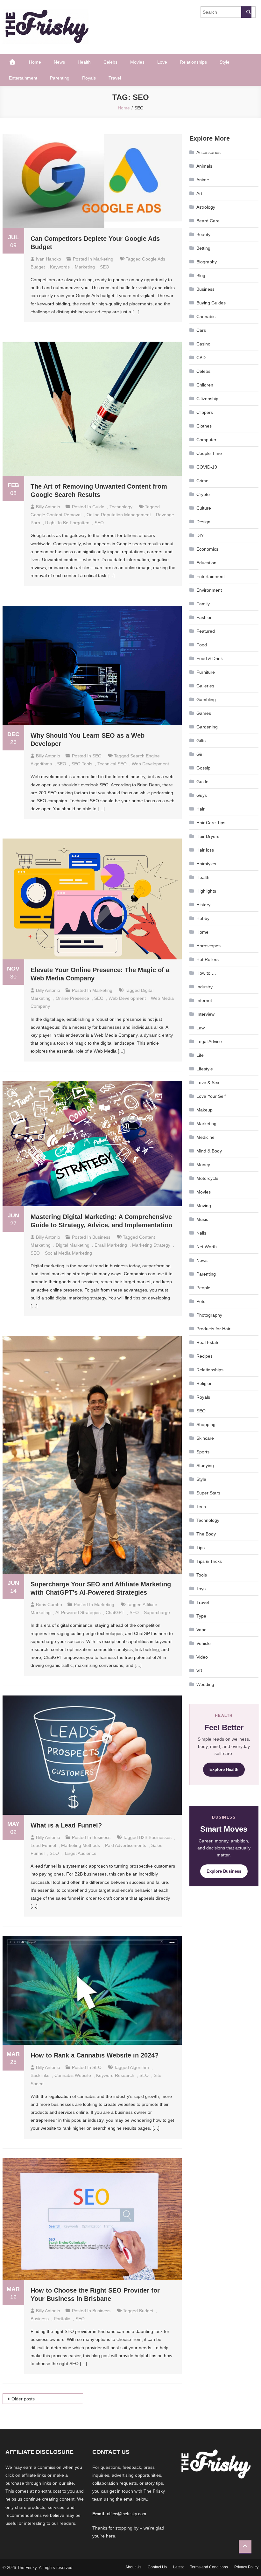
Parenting (60, 78)
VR (199, 1671)
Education (206, 563)
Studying (205, 1466)
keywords (60, 267)
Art (199, 193)
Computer (206, 440)
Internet (204, 1000)
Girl (200, 754)
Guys (202, 795)
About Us (133, 2567)
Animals (204, 166)
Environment (209, 590)
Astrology (206, 207)
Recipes (205, 1356)
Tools (202, 1575)
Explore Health (224, 1769)
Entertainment (23, 78)
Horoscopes (208, 946)
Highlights (206, 891)
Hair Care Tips (211, 823)
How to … (206, 973)
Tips (201, 1548)
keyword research (115, 2075)
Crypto (203, 494)
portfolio (62, 2319)
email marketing (111, 1245)
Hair (201, 809)
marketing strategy (151, 1245)
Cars (201, 330)
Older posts (23, 2399)
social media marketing (68, 1253)
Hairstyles (206, 864)
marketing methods (81, 1845)
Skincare (205, 1438)
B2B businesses (155, 1837)
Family (203, 604)
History (203, 905)
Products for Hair (213, 1329)
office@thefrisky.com (127, 2514)
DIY (200, 535)
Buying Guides (211, 303)
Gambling (206, 700)
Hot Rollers (208, 959)
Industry (205, 987)
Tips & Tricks (209, 1561)
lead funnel (43, 1845)
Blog (201, 275)
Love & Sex (208, 1083)
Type (201, 1616)
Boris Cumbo (49, 1605)
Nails (201, 1233)
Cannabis (206, 317)
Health (84, 62)
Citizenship (207, 399)
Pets (201, 1301)
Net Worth (207, 1247)
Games (204, 713)
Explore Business (224, 1871)
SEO (105, 267)
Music (202, 1219)
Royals (89, 78)
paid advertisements (126, 1845)
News (59, 62)
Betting (203, 248)
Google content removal (56, 515)
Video (202, 1657)
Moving (204, 1206)
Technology (121, 507)
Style (225, 62)
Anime (203, 180)
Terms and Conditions (209, 2567)
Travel (115, 78)
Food (202, 645)
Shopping (206, 1424)
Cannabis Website (73, 2075)
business (40, 2319)
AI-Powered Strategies (78, 1612)
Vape (201, 1630)
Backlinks (40, 2075)
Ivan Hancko (49, 259)
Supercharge (157, 1612)
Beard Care (208, 221)
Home (35, 62)
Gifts (201, 741)
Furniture (206, 672)
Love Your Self (211, 1096)
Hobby (203, 918)
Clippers (205, 412)
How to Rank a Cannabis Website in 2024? (95, 2055)
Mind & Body (209, 1151)
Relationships (193, 62)
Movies (137, 62)
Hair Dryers (208, 836)
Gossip (203, 768)
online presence (72, 998)
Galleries (205, 686)
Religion (205, 1383)
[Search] (246, 12)
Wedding (205, 1684)
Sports (203, 1452)
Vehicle (204, 1643)
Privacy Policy (246, 2567)
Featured (206, 631)
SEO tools (82, 764)
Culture (204, 508)
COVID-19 (207, 467)
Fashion (205, 617)
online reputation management (119, 515)
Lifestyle (205, 1069)
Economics (207, 549)
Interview (205, 1014)
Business (101, 1237)
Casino (203, 344)
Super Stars (208, 1493)
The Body (206, 1534)
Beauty (203, 234)
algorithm (139, 2067)
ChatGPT (115, 1612)
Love (162, 62)
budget (146, 2311)
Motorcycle (207, 1178)
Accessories (208, 152)
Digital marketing (73, 1245)
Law (201, 1028)
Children (205, 385)
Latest (178, 2567)
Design (203, 522)
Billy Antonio (48, 507)
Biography (207, 262)
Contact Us (157, 2567)
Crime (202, 481)
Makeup (205, 1110)
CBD (201, 358)
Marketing (103, 259)
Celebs (110, 62)
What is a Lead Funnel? (66, 1825)
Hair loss (205, 850)
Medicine (205, 1137)
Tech (201, 1507)
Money (203, 1165)
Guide (98, 507)
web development (150, 764)
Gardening (207, 727)
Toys (201, 1589)
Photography (209, 1315)
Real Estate (208, 1342)
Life (200, 1055)
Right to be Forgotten (67, 523)
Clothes (204, 426)
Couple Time (209, 453)
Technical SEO (112, 764)
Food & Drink (210, 658)
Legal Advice (209, 1041)
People (203, 1288)
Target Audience (80, 1853)
